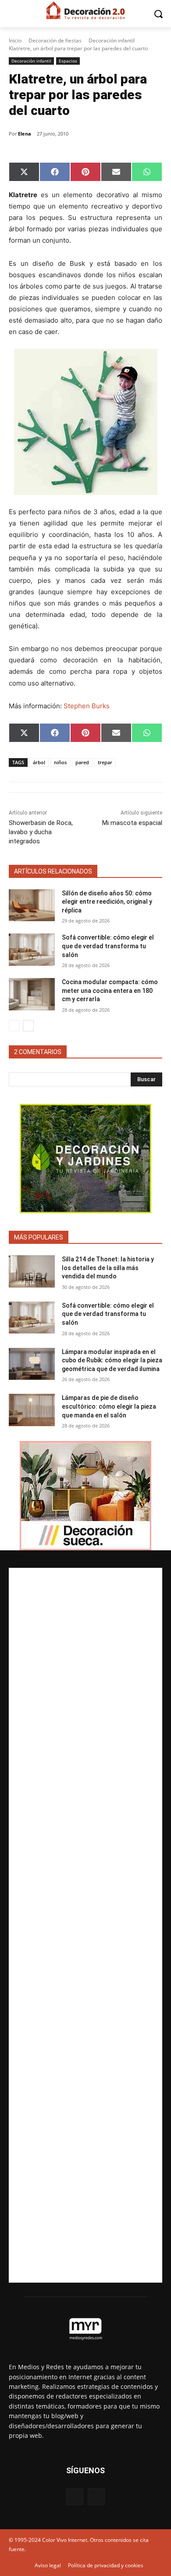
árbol (39, 762)
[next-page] (28, 1026)
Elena (25, 134)
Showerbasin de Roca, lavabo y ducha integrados (41, 832)
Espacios (68, 61)
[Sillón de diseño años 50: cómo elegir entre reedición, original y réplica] (32, 905)
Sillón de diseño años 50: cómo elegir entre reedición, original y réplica (107, 902)
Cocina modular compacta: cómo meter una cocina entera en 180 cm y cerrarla (110, 990)
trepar (105, 762)
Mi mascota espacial (132, 823)
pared (82, 762)
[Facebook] (75, 2497)
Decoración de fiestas (55, 40)
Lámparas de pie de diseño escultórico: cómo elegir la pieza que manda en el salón (109, 1406)
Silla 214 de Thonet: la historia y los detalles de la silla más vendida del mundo (108, 1268)
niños (60, 762)
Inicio (15, 40)
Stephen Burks (86, 706)
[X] (96, 2497)
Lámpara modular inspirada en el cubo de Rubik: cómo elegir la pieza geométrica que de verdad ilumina (112, 1360)
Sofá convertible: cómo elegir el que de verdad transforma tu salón (108, 946)
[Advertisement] (85, 1925)
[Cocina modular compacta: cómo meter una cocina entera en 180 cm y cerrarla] (32, 994)
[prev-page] (14, 1026)
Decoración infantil (112, 40)
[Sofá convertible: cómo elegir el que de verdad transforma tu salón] (32, 950)
